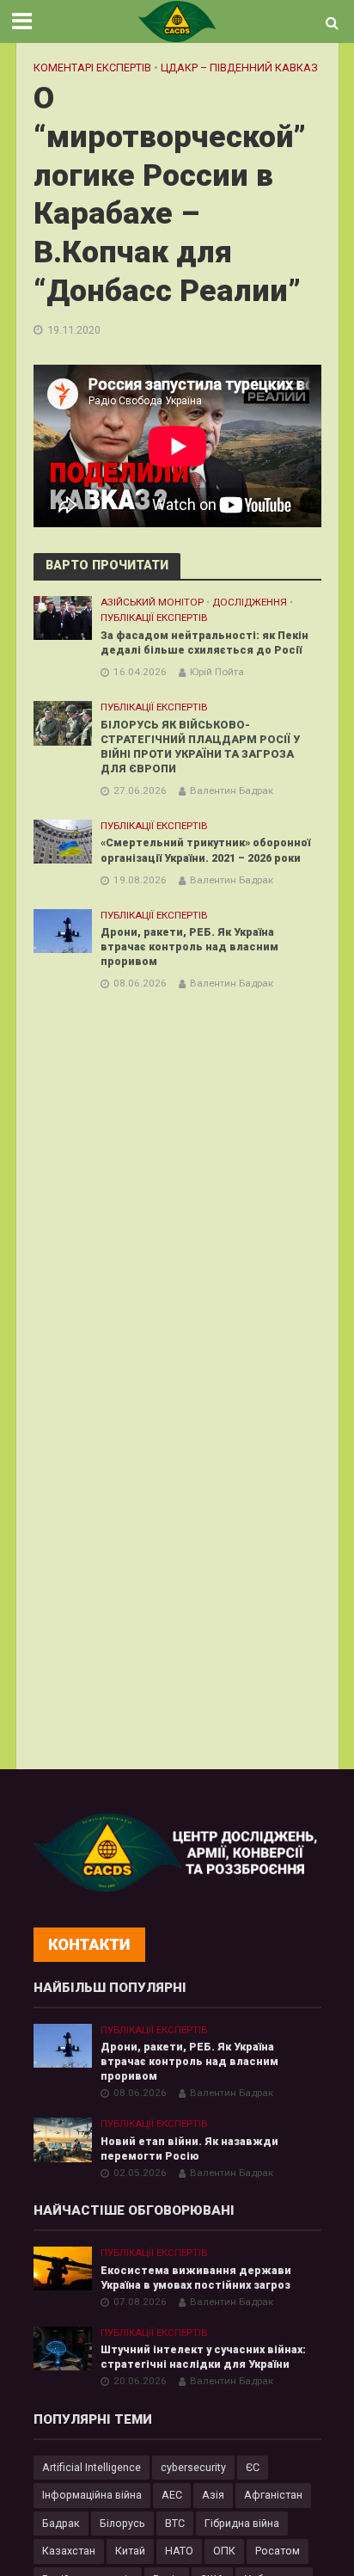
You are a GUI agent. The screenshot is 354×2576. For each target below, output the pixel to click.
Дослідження (250, 602)
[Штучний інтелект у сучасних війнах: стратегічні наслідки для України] (63, 2348)
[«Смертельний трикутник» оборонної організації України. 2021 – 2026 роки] (63, 841)
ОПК (224, 2551)
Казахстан (69, 2551)
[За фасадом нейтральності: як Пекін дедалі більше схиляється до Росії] (63, 617)
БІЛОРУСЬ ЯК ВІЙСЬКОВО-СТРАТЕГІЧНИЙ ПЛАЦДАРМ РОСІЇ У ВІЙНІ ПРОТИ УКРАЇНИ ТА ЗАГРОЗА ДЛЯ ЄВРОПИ (200, 747)
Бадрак (61, 2523)
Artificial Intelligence (92, 2467)
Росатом (278, 2551)
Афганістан (273, 2495)
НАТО (179, 2551)
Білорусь (122, 2523)
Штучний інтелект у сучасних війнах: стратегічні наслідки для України (203, 2357)
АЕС (172, 2495)
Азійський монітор (152, 602)
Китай (130, 2551)
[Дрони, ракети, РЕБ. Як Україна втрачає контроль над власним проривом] (63, 930)
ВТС (175, 2523)
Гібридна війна (242, 2523)
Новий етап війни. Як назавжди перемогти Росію (189, 2149)
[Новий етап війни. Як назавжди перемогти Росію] (63, 2139)
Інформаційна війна (92, 2495)
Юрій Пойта (217, 672)
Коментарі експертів (92, 68)
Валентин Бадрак (232, 790)
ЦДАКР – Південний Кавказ (239, 68)
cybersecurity (193, 2467)
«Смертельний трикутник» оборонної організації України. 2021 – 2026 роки (205, 850)
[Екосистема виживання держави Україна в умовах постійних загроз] (63, 2268)
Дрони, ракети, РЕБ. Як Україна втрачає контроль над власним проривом (189, 947)
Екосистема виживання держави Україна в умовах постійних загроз (196, 2278)
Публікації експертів (154, 618)
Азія (213, 2495)
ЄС (253, 2467)
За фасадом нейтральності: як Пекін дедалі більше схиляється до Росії (204, 642)
